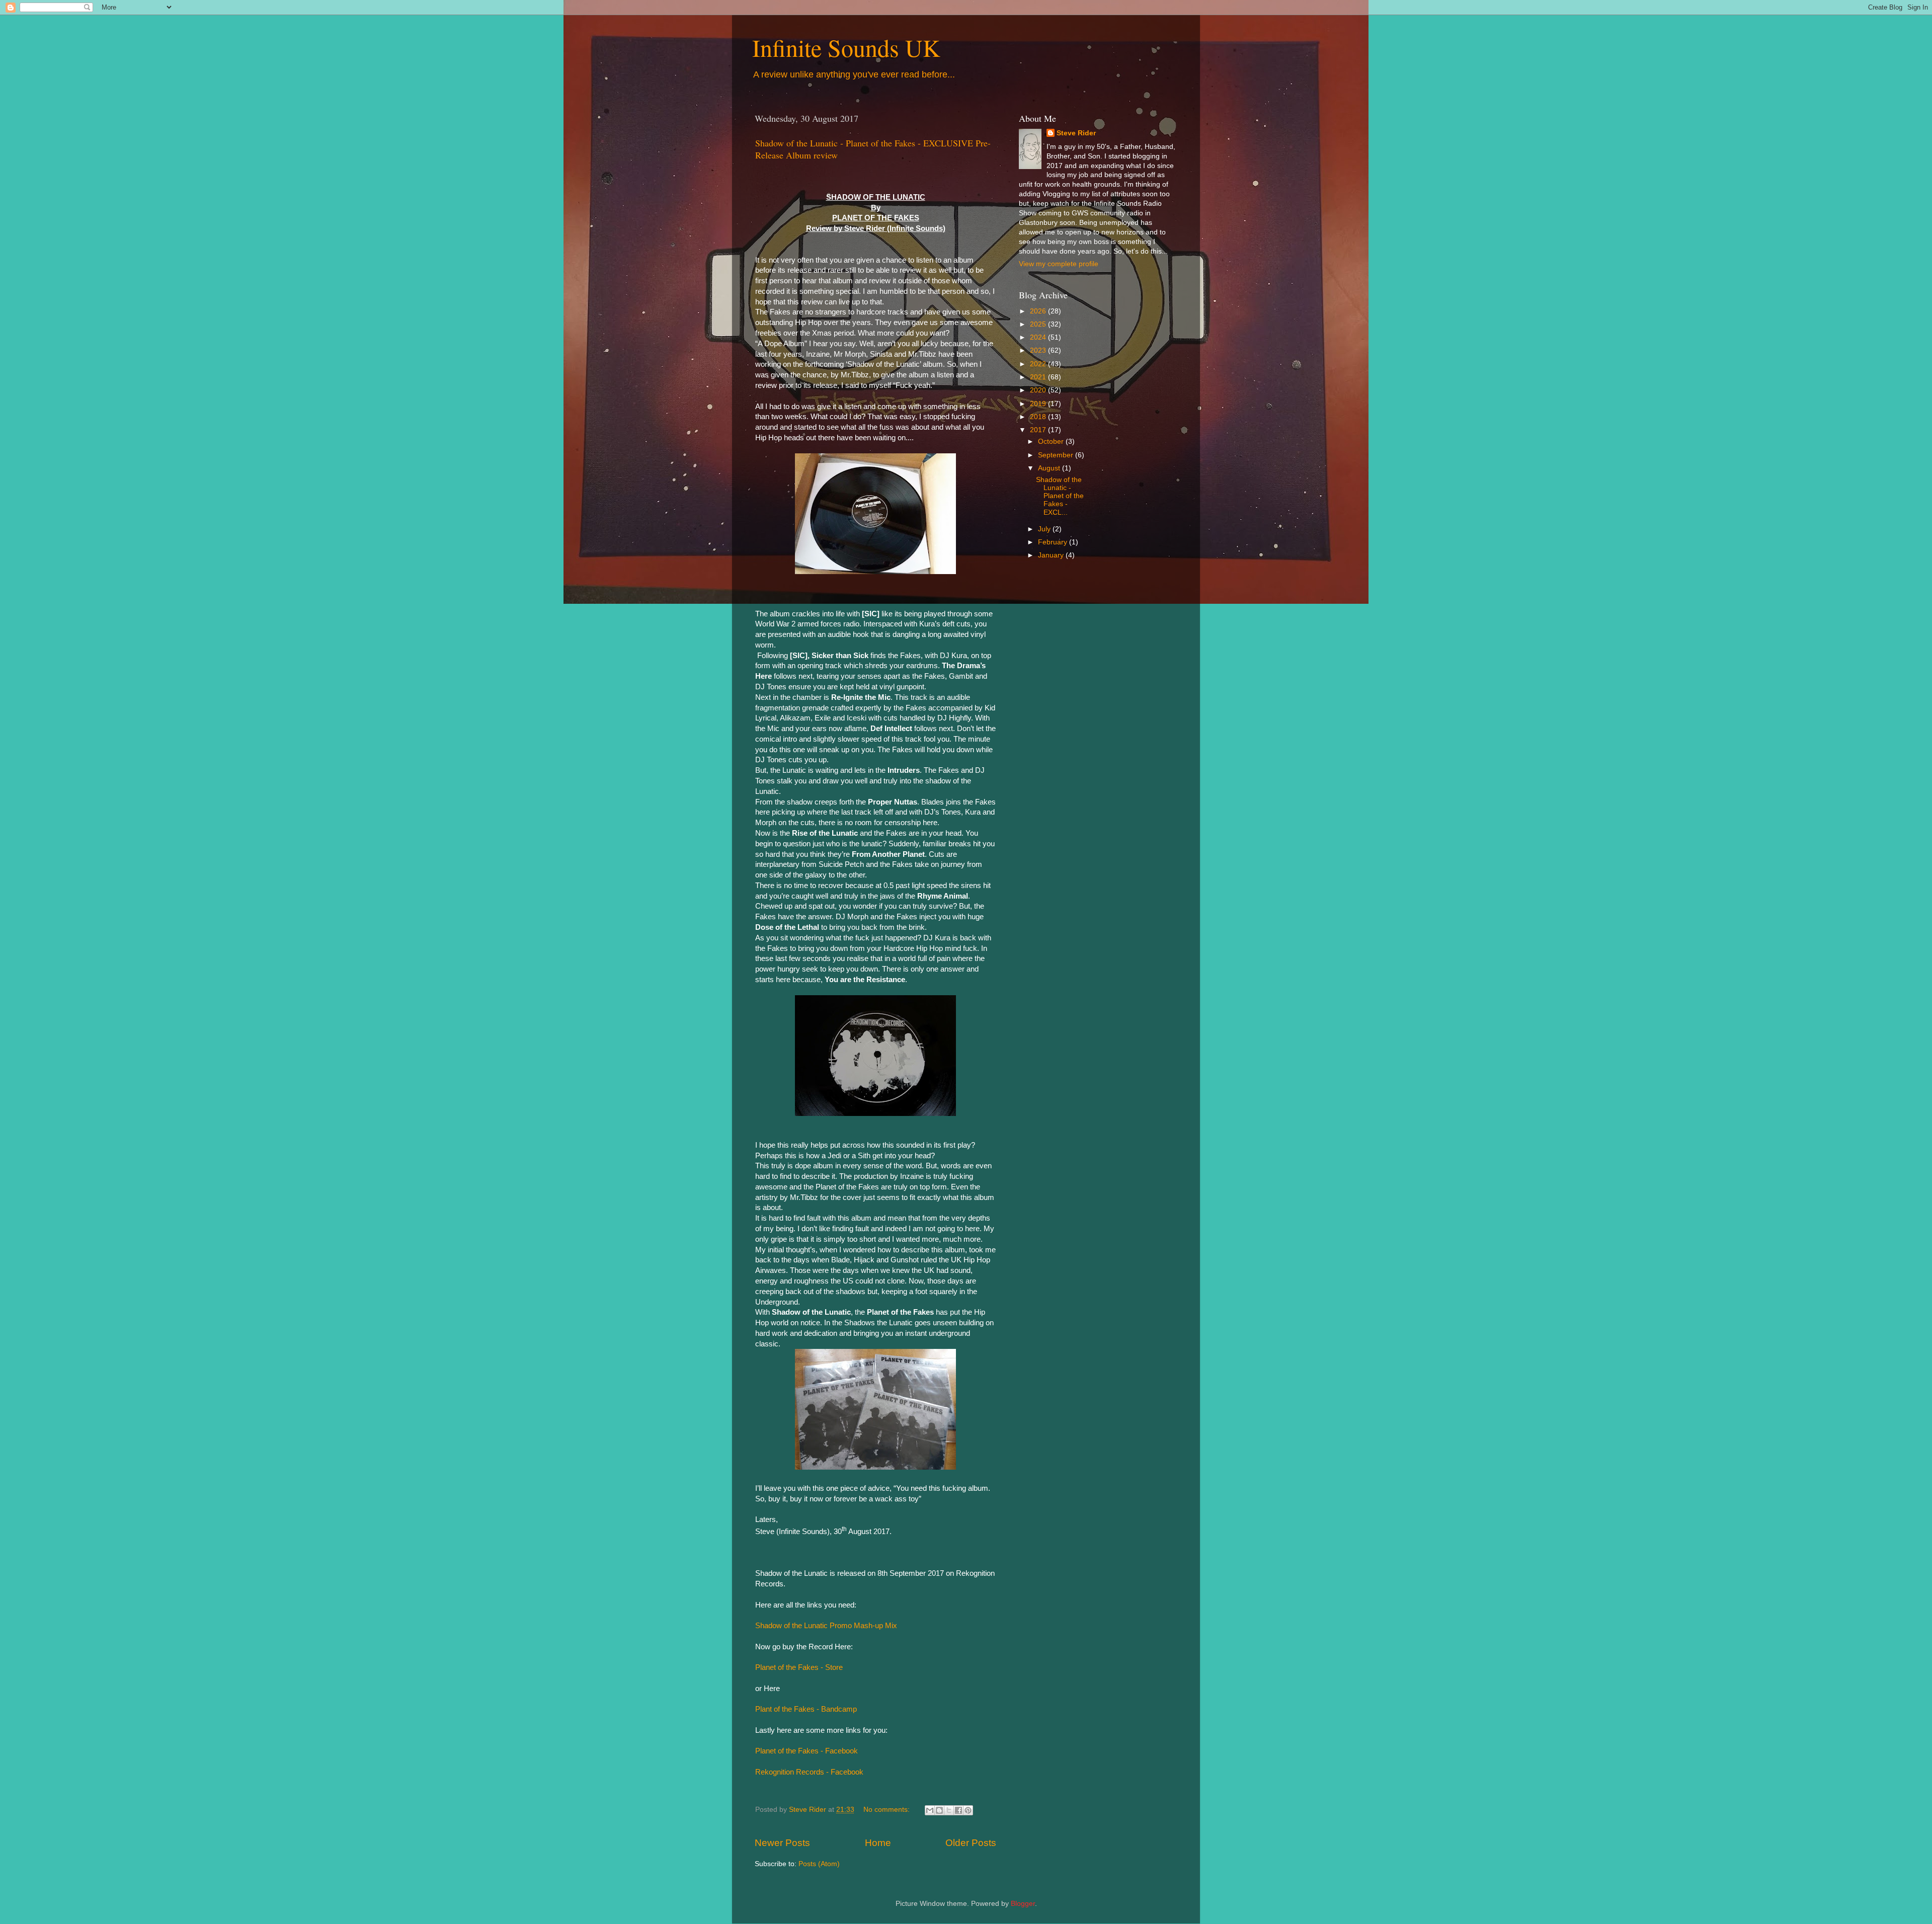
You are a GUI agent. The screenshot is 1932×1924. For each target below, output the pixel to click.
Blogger (1023, 1904)
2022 (1039, 364)
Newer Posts (782, 1843)
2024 (1039, 337)
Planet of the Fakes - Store (799, 1667)
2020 (1039, 390)
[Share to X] (949, 1810)
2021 (1039, 377)
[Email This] (930, 1810)
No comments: (888, 1810)
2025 (1039, 324)
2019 (1039, 404)
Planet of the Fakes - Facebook (807, 1751)
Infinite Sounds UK (846, 47)
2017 (1039, 430)
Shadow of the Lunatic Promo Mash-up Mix (826, 1626)
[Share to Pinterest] (968, 1810)
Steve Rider (1076, 133)
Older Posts (971, 1843)
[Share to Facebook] (958, 1810)
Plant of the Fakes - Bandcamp (806, 1709)
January (1052, 555)
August (1050, 468)
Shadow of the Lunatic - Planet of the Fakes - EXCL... (1060, 496)
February (1054, 542)
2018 (1039, 417)
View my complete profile (1059, 264)
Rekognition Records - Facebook (809, 1772)
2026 (1039, 311)
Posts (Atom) (819, 1864)
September (1057, 455)
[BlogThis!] (939, 1810)
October (1052, 442)
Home (878, 1843)
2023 (1039, 350)
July (1045, 529)
